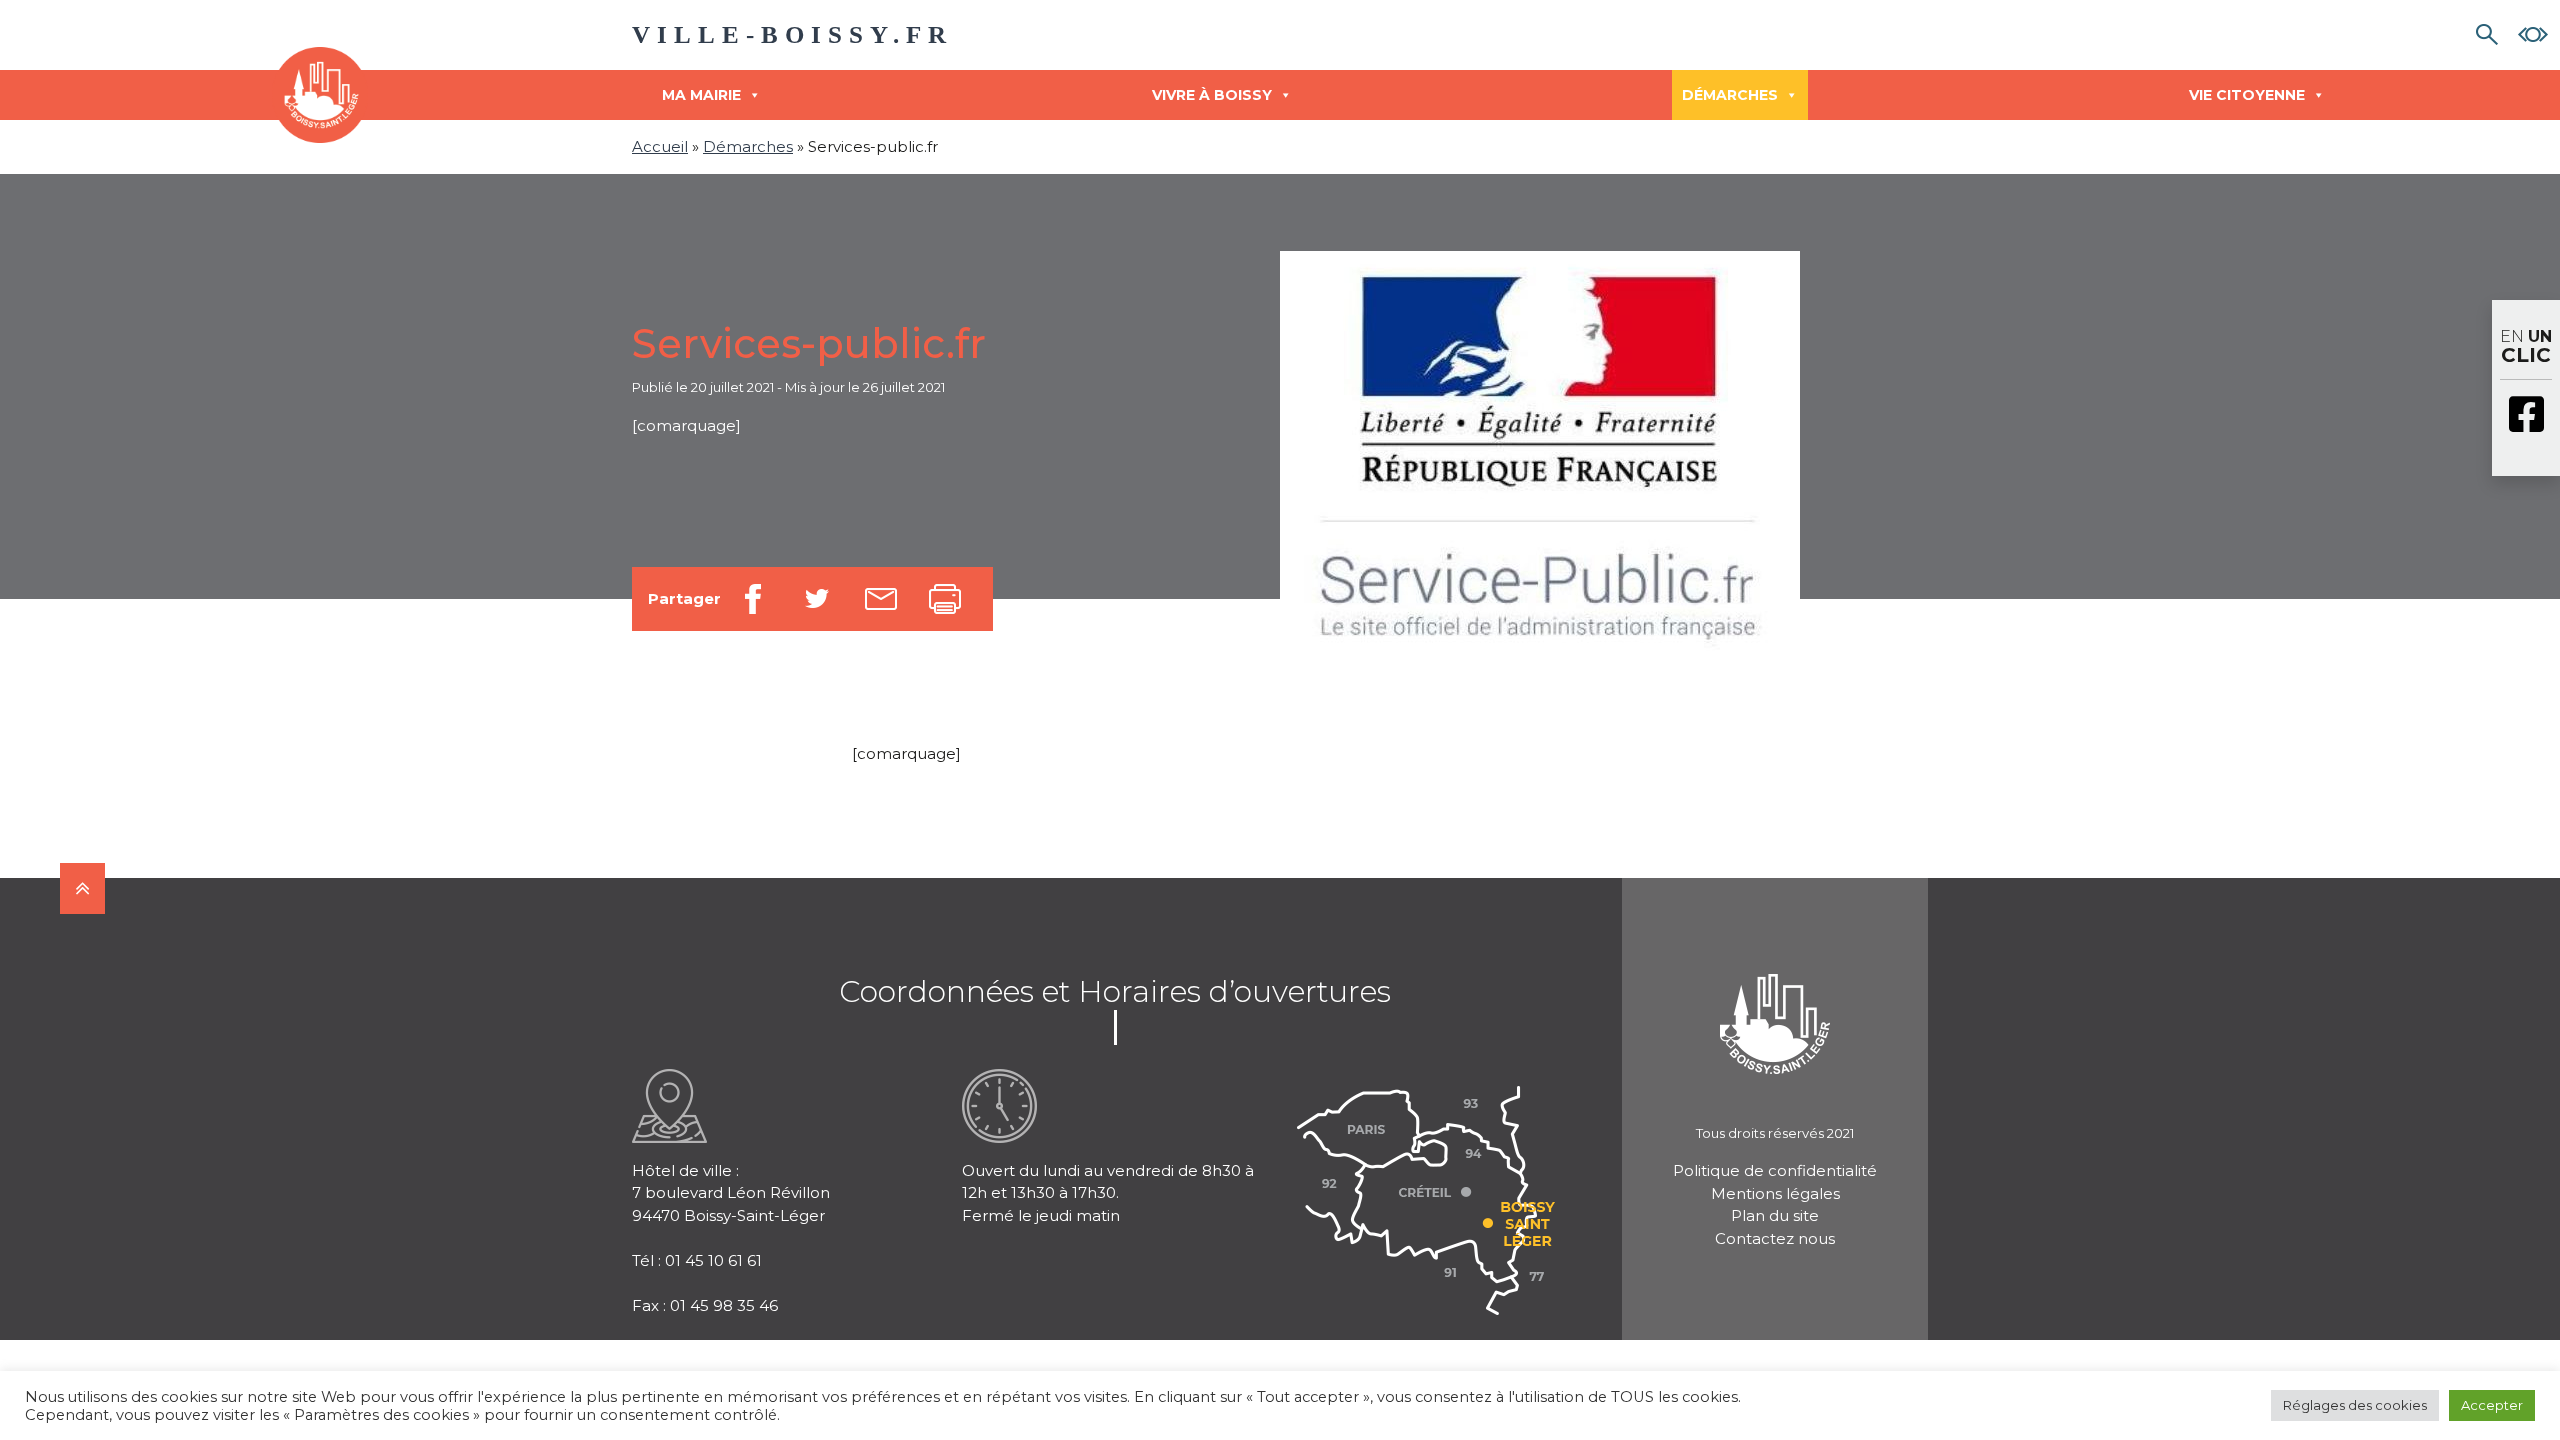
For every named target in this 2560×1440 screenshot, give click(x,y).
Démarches (1730, 95)
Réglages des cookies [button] (2355, 1405)
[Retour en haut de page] (82, 888)
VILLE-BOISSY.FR (792, 34)
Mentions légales (1775, 1193)
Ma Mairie (701, 95)
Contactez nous (1775, 1238)
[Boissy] (1775, 997)
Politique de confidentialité (1775, 1170)
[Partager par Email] (881, 599)
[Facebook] (2526, 416)
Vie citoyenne (2247, 95)
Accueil (660, 146)
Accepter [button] (2492, 1405)
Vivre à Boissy (1212, 95)
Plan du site (1775, 1215)
